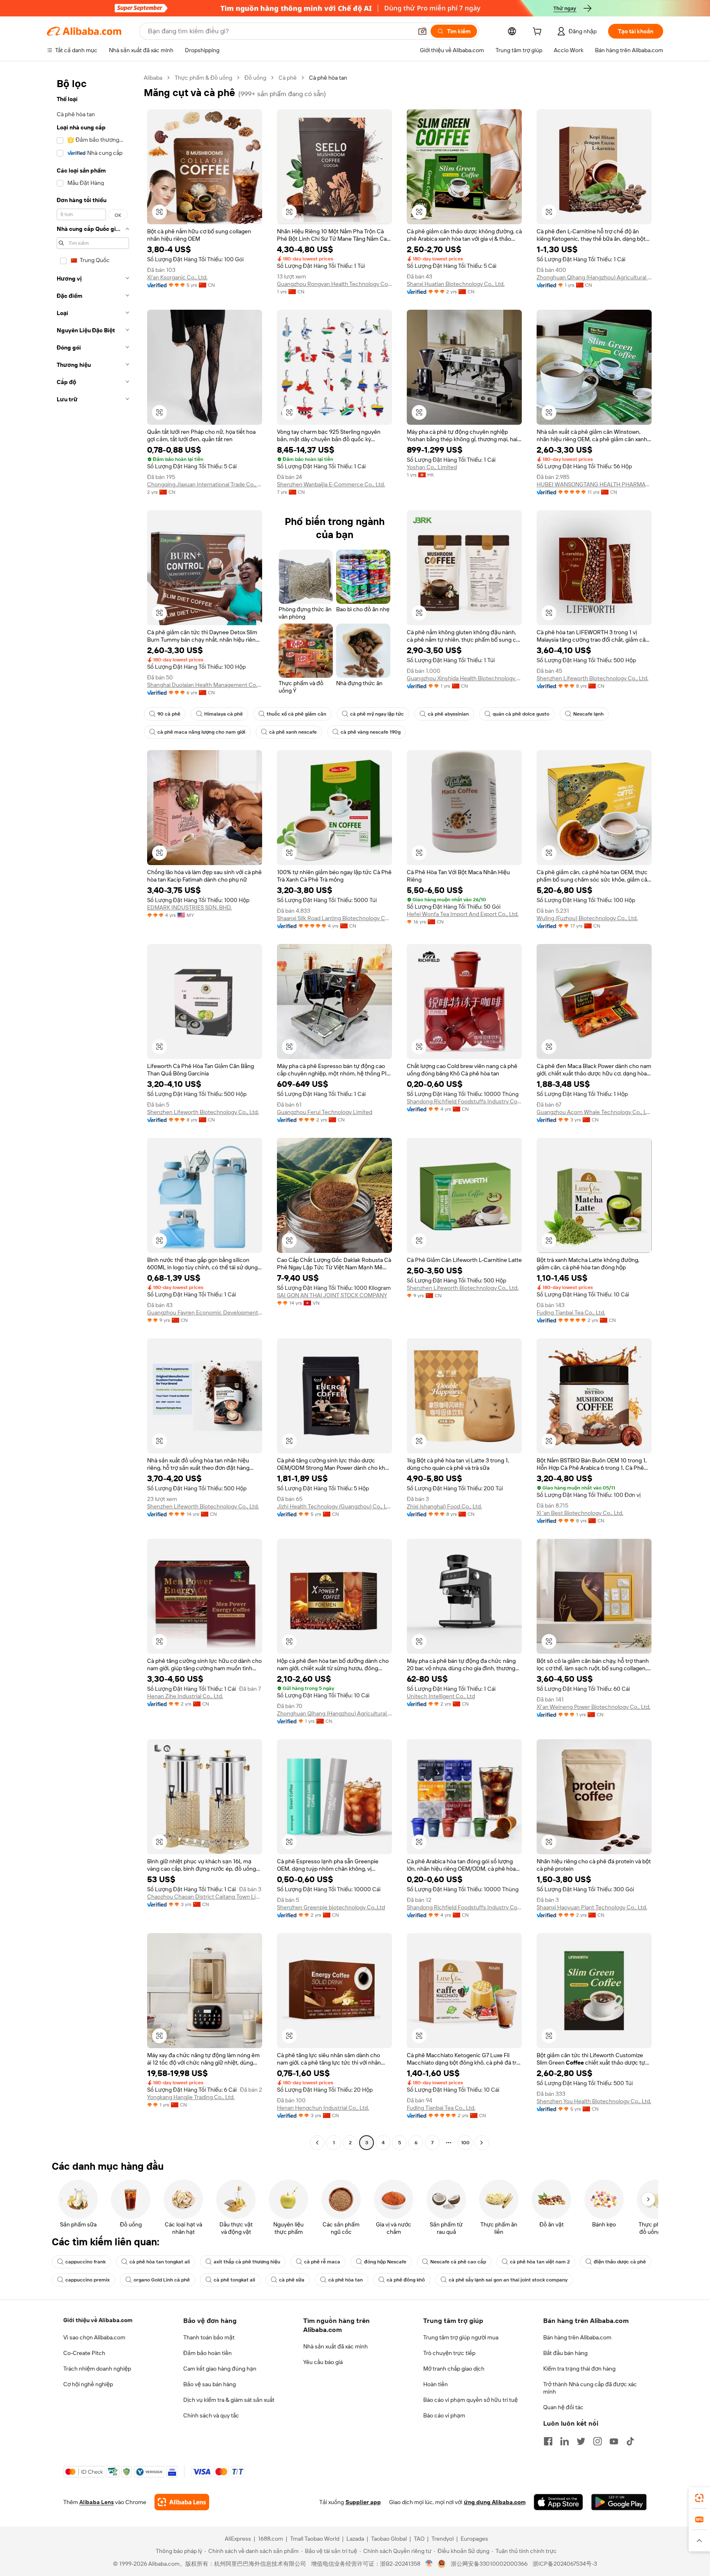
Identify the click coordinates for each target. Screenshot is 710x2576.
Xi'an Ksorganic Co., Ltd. (177, 277)
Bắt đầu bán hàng (565, 2353)
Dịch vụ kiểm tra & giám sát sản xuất (229, 2400)
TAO (419, 2539)
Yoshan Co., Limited (432, 467)
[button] (422, 31)
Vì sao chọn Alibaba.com (94, 2337)
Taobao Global (389, 2539)
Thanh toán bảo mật (209, 2337)
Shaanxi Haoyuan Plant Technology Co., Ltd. (592, 1907)
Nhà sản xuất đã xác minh (335, 2346)
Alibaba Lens (97, 2502)
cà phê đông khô (406, 2280)
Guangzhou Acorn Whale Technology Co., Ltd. (594, 1112)
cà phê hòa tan (346, 2280)
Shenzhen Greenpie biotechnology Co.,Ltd (331, 1907)
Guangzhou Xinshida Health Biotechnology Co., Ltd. (464, 678)
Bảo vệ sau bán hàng (210, 2384)
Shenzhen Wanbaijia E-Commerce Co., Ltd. (331, 484)
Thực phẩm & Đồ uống (203, 78)
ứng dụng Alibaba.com (495, 2502)
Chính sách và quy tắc (211, 2415)
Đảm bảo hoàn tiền (207, 2353)
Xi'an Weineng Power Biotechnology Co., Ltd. (594, 1707)
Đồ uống (255, 78)
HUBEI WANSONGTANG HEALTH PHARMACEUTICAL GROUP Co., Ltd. (594, 484)
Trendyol (443, 2539)
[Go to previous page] (317, 2143)
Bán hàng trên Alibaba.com (577, 2337)
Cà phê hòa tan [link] (328, 78)
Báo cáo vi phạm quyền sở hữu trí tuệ (470, 2400)
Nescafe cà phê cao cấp (458, 2262)
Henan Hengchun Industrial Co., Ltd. (323, 2108)
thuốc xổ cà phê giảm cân (296, 714)
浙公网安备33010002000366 (489, 2564)
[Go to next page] (482, 2143)
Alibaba (153, 78)
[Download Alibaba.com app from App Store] (558, 2502)
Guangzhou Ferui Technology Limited (325, 1112)
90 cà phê (169, 714)
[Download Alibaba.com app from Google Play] (619, 2502)
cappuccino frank (85, 2262)
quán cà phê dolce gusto (521, 714)
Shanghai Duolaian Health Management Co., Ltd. (205, 685)
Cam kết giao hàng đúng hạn (220, 2369)
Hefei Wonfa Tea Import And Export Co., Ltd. (463, 914)
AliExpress (238, 2539)
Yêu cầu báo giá (323, 2362)
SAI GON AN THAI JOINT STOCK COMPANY (332, 1295)
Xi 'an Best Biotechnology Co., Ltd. (580, 1513)
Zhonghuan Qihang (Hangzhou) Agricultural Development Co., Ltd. (594, 277)
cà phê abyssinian (448, 714)
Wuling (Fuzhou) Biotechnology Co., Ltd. (587, 918)
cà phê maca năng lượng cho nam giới (201, 732)
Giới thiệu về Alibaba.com (98, 2320)
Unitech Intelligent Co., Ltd (441, 1696)
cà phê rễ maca (322, 2262)
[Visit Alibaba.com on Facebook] (548, 2441)
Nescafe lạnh (588, 714)
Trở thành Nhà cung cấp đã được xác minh (590, 2388)
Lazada (355, 2539)
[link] (699, 2498)
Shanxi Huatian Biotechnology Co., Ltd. (456, 284)
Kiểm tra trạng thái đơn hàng (579, 2369)
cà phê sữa (292, 2280)
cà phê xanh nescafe (293, 732)
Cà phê (288, 78)
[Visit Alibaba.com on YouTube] (614, 2441)
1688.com (271, 2539)
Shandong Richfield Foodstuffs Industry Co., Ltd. (464, 1101)
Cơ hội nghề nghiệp (88, 2384)
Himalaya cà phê (224, 714)
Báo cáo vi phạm (444, 2415)
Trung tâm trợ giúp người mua (461, 2337)
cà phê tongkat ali (234, 2280)
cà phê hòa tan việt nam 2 (540, 2262)
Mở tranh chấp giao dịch (454, 2369)
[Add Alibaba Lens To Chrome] (182, 2502)
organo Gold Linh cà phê (162, 2280)
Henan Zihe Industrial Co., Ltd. (185, 1696)
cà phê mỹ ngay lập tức (377, 714)
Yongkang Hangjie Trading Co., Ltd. (191, 2097)
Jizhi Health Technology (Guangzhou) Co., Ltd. (334, 1506)
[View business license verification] (429, 2564)
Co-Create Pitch (84, 2353)
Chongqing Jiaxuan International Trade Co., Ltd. (205, 484)
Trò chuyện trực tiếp (449, 2353)
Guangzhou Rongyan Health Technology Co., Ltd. (334, 284)
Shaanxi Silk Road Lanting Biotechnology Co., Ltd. (334, 918)
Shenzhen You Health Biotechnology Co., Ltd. (594, 2101)
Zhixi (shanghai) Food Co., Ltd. (444, 1506)
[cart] (539, 32)
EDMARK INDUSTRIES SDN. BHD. (189, 907)
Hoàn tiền (436, 2384)
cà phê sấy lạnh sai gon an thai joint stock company (508, 2280)
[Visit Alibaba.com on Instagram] (597, 2441)
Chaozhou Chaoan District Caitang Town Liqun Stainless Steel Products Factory (205, 1897)
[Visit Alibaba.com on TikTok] (630, 2441)
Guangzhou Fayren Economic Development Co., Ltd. (205, 1312)
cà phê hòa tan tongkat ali (160, 2262)
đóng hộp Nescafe (385, 2262)
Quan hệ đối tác (563, 2407)
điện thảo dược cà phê (620, 2262)
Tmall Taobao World (315, 2539)
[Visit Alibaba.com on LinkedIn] (565, 2441)
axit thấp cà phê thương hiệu (247, 2262)
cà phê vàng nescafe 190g (371, 732)
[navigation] (93, 1111)
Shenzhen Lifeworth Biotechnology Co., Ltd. (592, 678)
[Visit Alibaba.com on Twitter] (581, 2441)
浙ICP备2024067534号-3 (565, 2564)
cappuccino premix (88, 2280)
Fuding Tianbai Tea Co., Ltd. (571, 1312)
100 (465, 2143)
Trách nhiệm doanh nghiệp (97, 2369)
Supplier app (363, 2502)
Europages (474, 2539)
